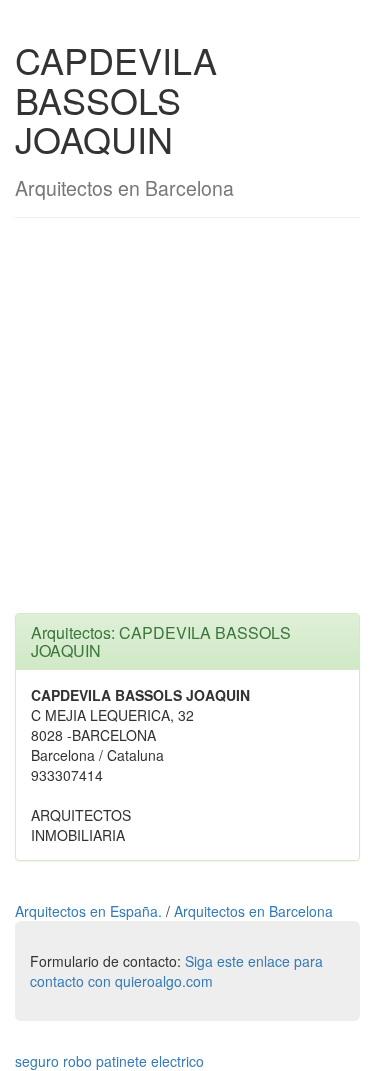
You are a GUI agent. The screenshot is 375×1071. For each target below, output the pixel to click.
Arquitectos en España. (90, 911)
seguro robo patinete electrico (109, 1061)
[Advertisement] (187, 425)
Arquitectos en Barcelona (253, 911)
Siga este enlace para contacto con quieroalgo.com (176, 971)
